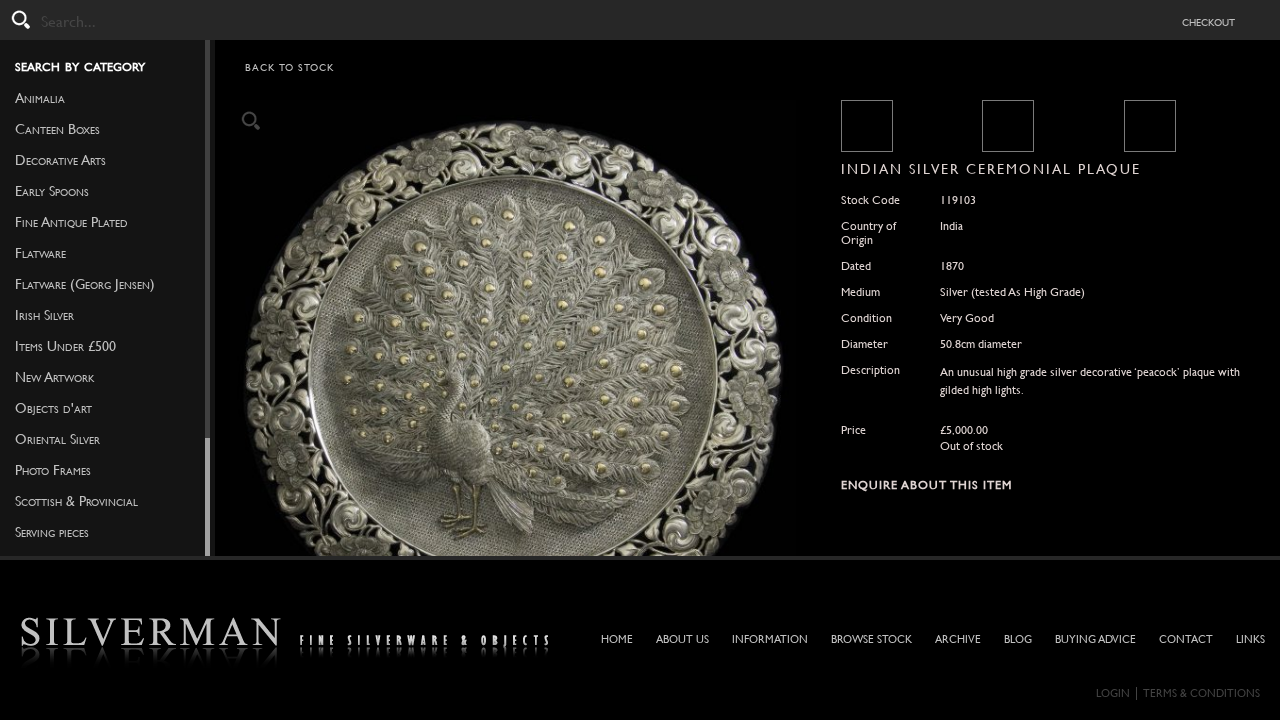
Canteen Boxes (57, 129)
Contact (1186, 639)
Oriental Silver (57, 439)
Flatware (40, 253)
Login (1113, 693)
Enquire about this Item (926, 485)
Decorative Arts (60, 160)
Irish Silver (44, 315)
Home (617, 639)
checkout (1208, 21)
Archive (958, 639)
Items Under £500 (65, 346)
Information (770, 639)
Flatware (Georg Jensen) (85, 284)
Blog (1018, 639)
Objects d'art (53, 408)
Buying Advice (1095, 639)
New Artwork (55, 377)
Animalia (40, 98)
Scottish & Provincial (76, 501)
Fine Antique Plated (71, 222)
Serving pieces (52, 532)
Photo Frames (53, 470)
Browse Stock (871, 639)
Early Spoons (52, 191)
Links (1250, 639)
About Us (682, 639)
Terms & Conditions (1201, 693)
